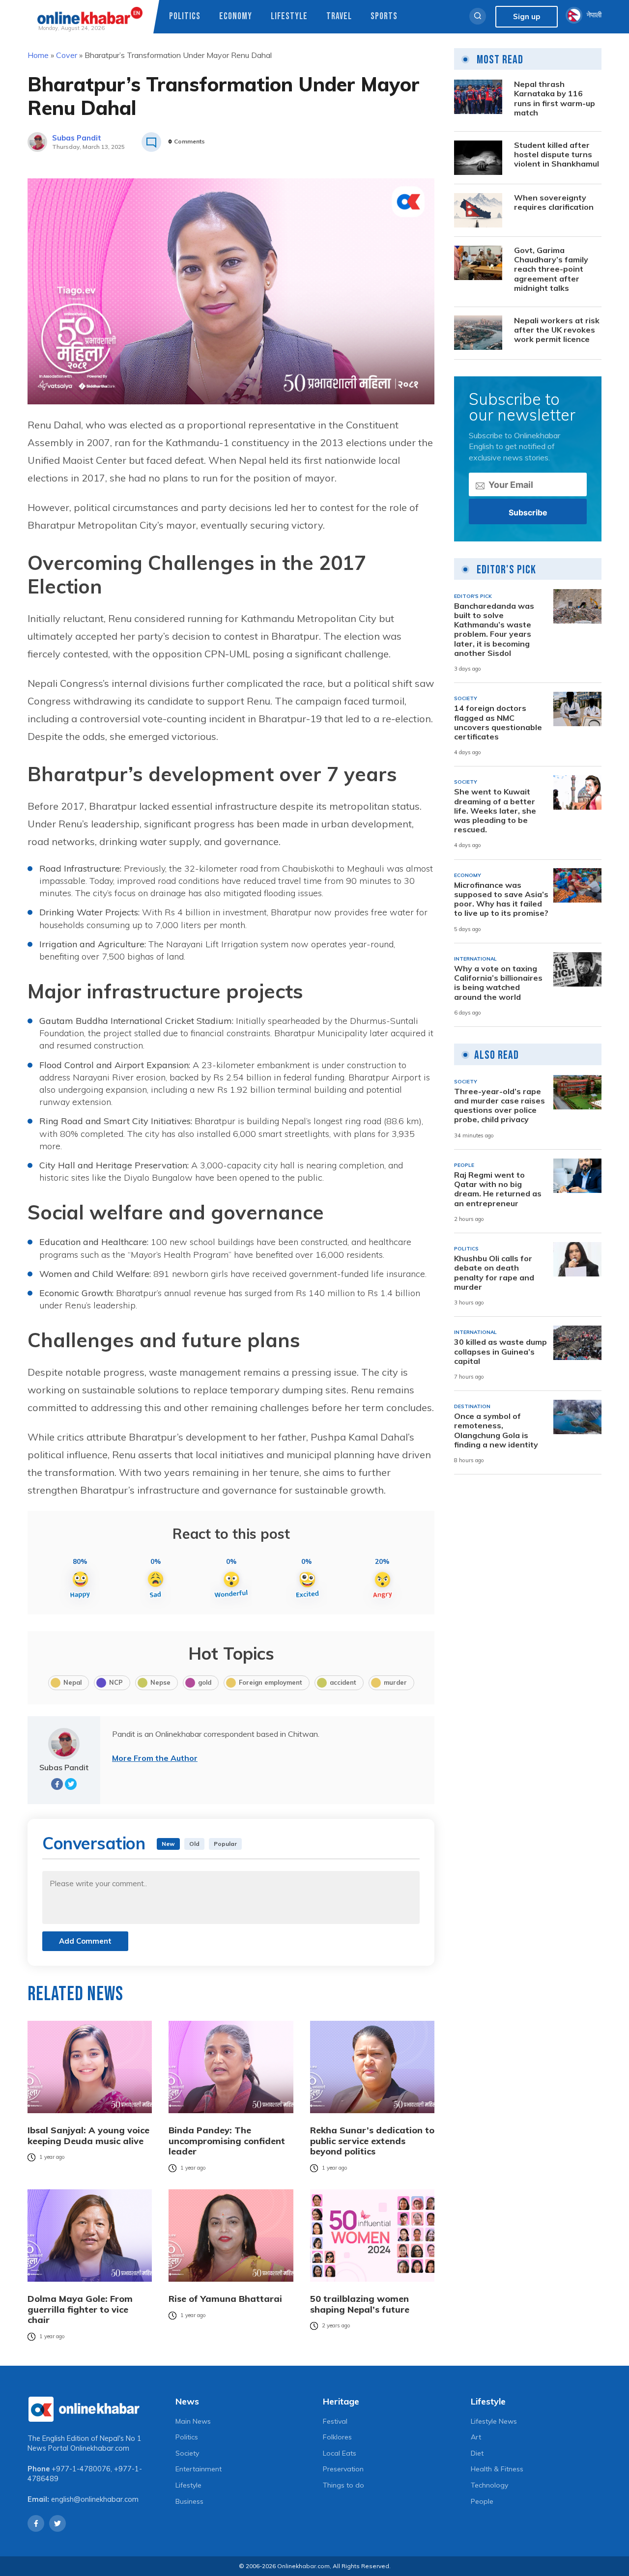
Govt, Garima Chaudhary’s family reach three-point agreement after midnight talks (551, 269)
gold (205, 1682)
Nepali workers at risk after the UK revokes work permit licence (557, 329)
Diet (477, 2453)
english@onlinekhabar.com (95, 2499)
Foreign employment (271, 1682)
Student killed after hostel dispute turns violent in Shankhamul (557, 155)
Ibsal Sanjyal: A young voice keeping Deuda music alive (88, 2136)
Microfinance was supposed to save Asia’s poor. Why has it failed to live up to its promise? (501, 899)
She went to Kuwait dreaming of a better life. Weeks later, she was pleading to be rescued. (495, 811)
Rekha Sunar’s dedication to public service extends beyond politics (372, 2141)
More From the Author (155, 1758)
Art (476, 2437)
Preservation (343, 2469)
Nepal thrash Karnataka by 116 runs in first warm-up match (555, 99)
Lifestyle (289, 16)
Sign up (527, 16)
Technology (489, 2485)
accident (343, 1682)
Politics (185, 16)
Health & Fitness (497, 2469)
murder (395, 1682)
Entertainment (199, 2469)
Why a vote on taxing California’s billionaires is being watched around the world (498, 983)
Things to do (343, 2485)
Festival (335, 2421)
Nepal (72, 1682)
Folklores (337, 2437)
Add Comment (85, 1941)
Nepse (160, 1682)
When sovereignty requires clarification (554, 202)
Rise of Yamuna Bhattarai (225, 2299)
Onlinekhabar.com (100, 2448)
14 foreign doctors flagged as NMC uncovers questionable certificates (498, 722)
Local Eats (340, 2453)
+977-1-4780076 (81, 2469)
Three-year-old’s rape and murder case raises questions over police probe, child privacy (500, 1106)
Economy (236, 16)
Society (187, 2453)
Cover (67, 55)
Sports (384, 16)
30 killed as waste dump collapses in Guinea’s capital (500, 1351)
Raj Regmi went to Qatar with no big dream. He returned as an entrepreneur (498, 1189)
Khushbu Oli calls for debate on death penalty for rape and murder (494, 1273)
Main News (193, 2421)
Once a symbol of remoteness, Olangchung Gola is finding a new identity (496, 1430)
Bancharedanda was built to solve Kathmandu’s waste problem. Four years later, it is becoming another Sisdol (494, 629)
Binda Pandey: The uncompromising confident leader (227, 2141)
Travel (339, 16)
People (482, 2501)
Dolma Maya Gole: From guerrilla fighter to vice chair (80, 2309)
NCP (116, 1682)
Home (38, 55)
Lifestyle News (494, 2421)
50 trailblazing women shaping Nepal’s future (360, 2304)
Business (189, 2501)
